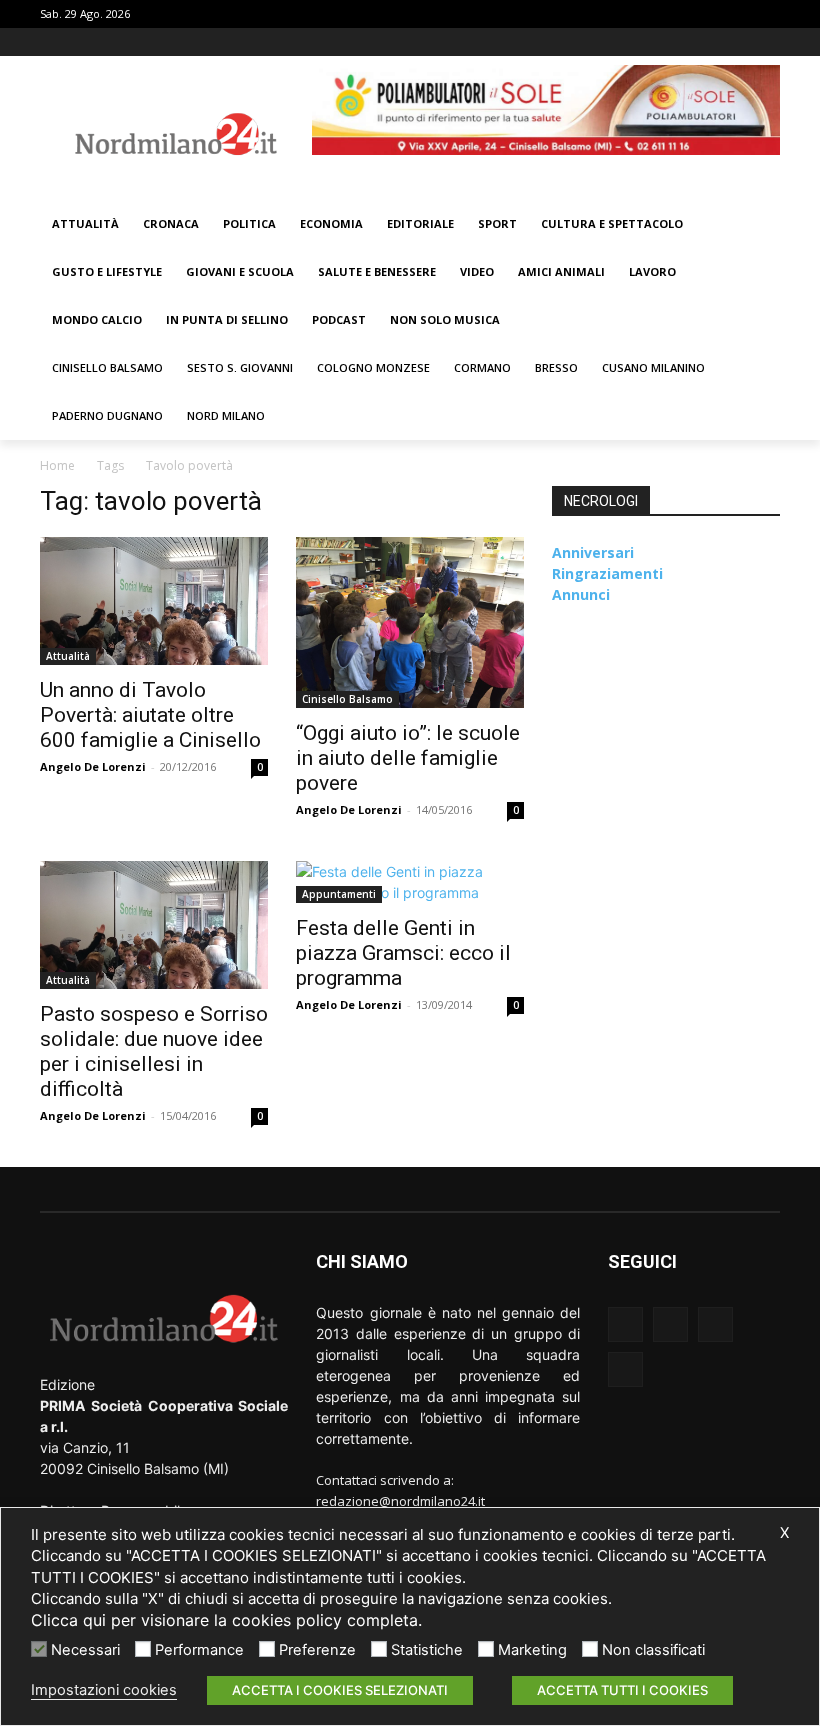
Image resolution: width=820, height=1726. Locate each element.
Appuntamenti (339, 894)
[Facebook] (685, 42)
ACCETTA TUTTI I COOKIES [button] (622, 1690)
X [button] (784, 1533)
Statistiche (427, 1650)
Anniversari (593, 552)
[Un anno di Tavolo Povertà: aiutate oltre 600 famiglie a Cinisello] (154, 601)
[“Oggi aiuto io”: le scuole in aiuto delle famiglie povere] (410, 622)
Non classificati (653, 1650)
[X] (740, 42)
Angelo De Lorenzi (93, 766)
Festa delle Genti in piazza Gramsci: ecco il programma (403, 953)
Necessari (85, 1650)
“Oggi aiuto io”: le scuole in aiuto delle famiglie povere (408, 758)
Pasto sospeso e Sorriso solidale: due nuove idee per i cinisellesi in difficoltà (154, 1051)
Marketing (532, 1650)
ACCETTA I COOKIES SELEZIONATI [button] (340, 1690)
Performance (199, 1650)
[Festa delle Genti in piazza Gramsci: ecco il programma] (410, 882)
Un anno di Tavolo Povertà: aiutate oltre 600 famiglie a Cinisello (150, 715)
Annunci (581, 594)
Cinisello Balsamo (347, 699)
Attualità (68, 656)
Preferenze (317, 1650)
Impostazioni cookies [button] (104, 1690)
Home (57, 465)
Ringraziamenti (607, 573)
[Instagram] (713, 42)
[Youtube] (768, 42)
